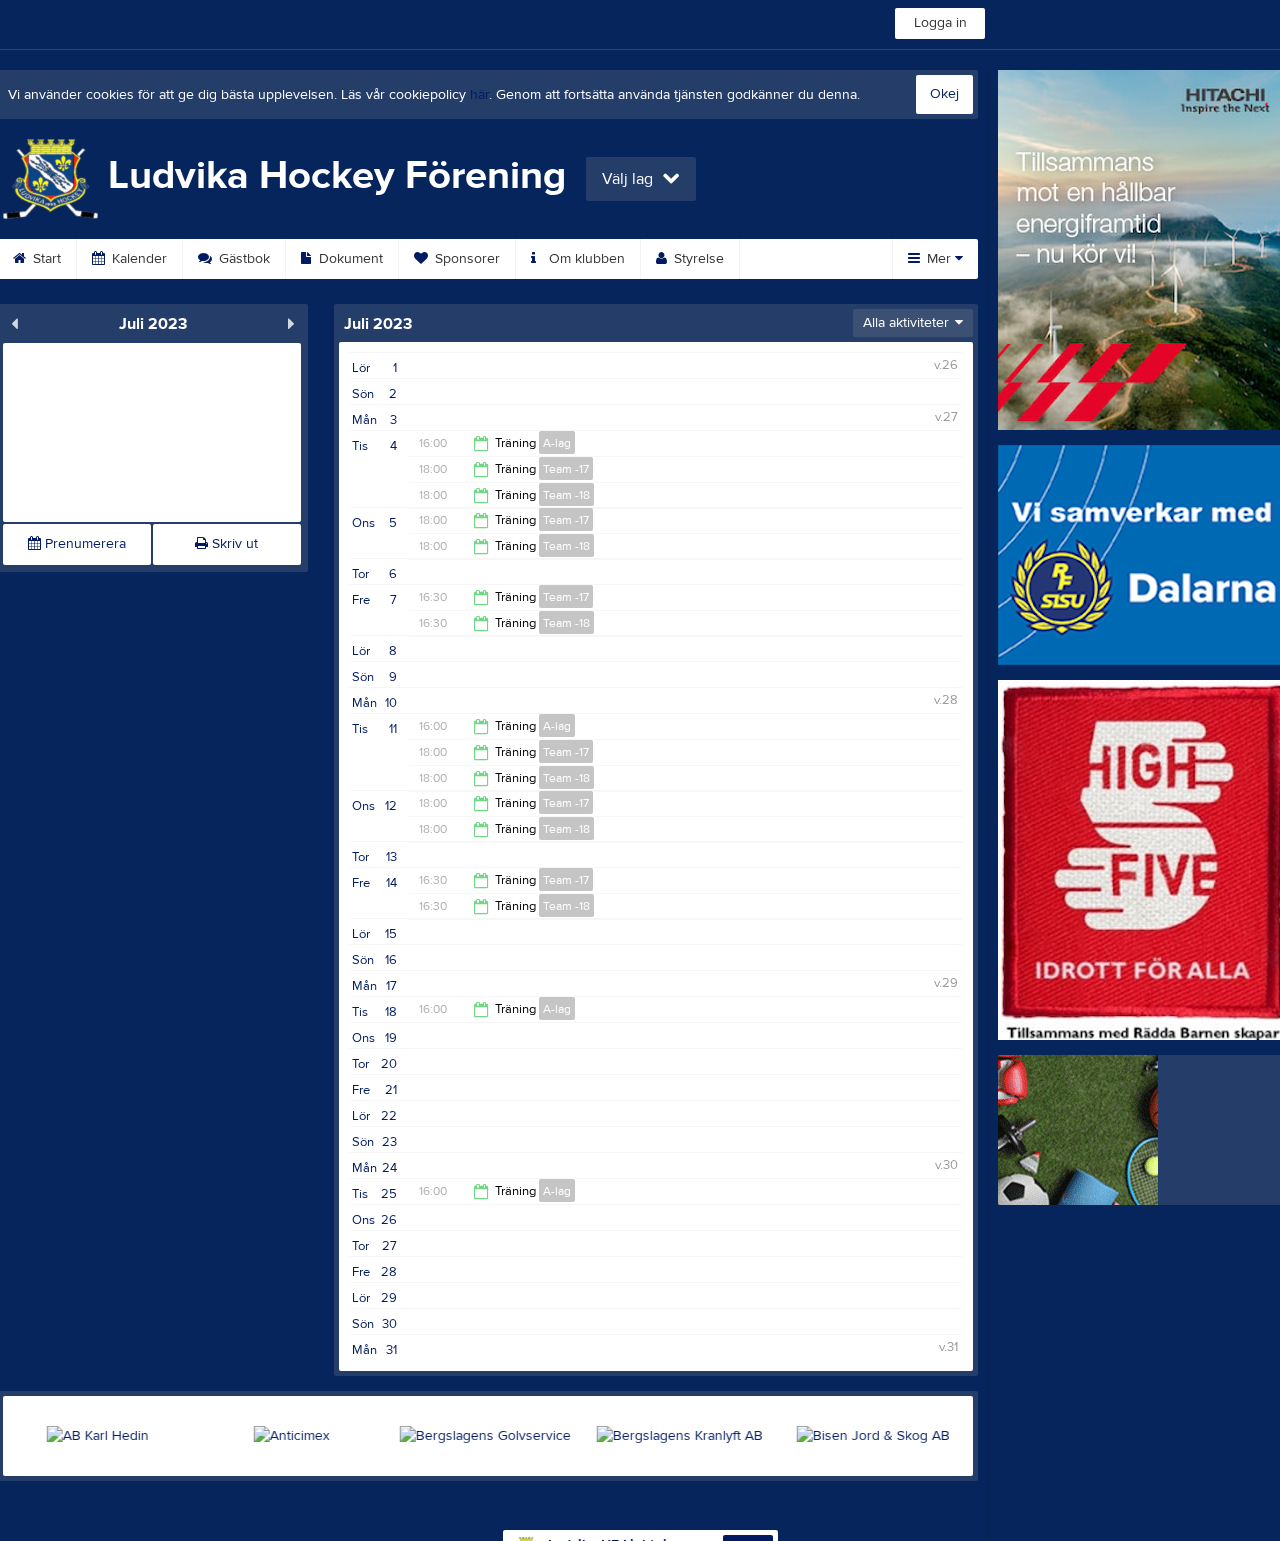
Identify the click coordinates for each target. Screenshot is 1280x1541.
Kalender (137, 259)
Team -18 (566, 495)
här (479, 95)
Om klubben (585, 259)
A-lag (557, 443)
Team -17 (566, 469)
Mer (939, 259)
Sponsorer (465, 259)
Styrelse (697, 259)
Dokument (349, 259)
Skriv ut (233, 544)
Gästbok (242, 259)
